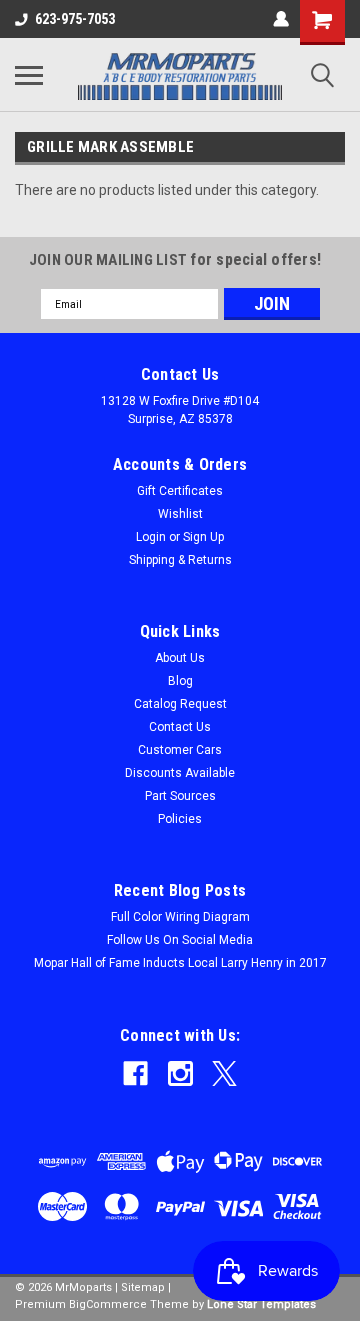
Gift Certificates (180, 491)
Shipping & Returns (180, 560)
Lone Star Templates (261, 1304)
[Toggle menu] (29, 75)
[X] (224, 1073)
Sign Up (203, 537)
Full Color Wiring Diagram (180, 917)
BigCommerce (108, 1304)
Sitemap (143, 1287)
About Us (180, 658)
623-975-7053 (75, 19)
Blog (180, 681)
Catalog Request (180, 704)
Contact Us (180, 727)
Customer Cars (180, 750)
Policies (180, 819)
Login (151, 537)
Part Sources (180, 796)
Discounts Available (180, 773)
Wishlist (180, 514)
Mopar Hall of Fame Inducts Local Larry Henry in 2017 (180, 963)
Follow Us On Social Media (180, 940)
